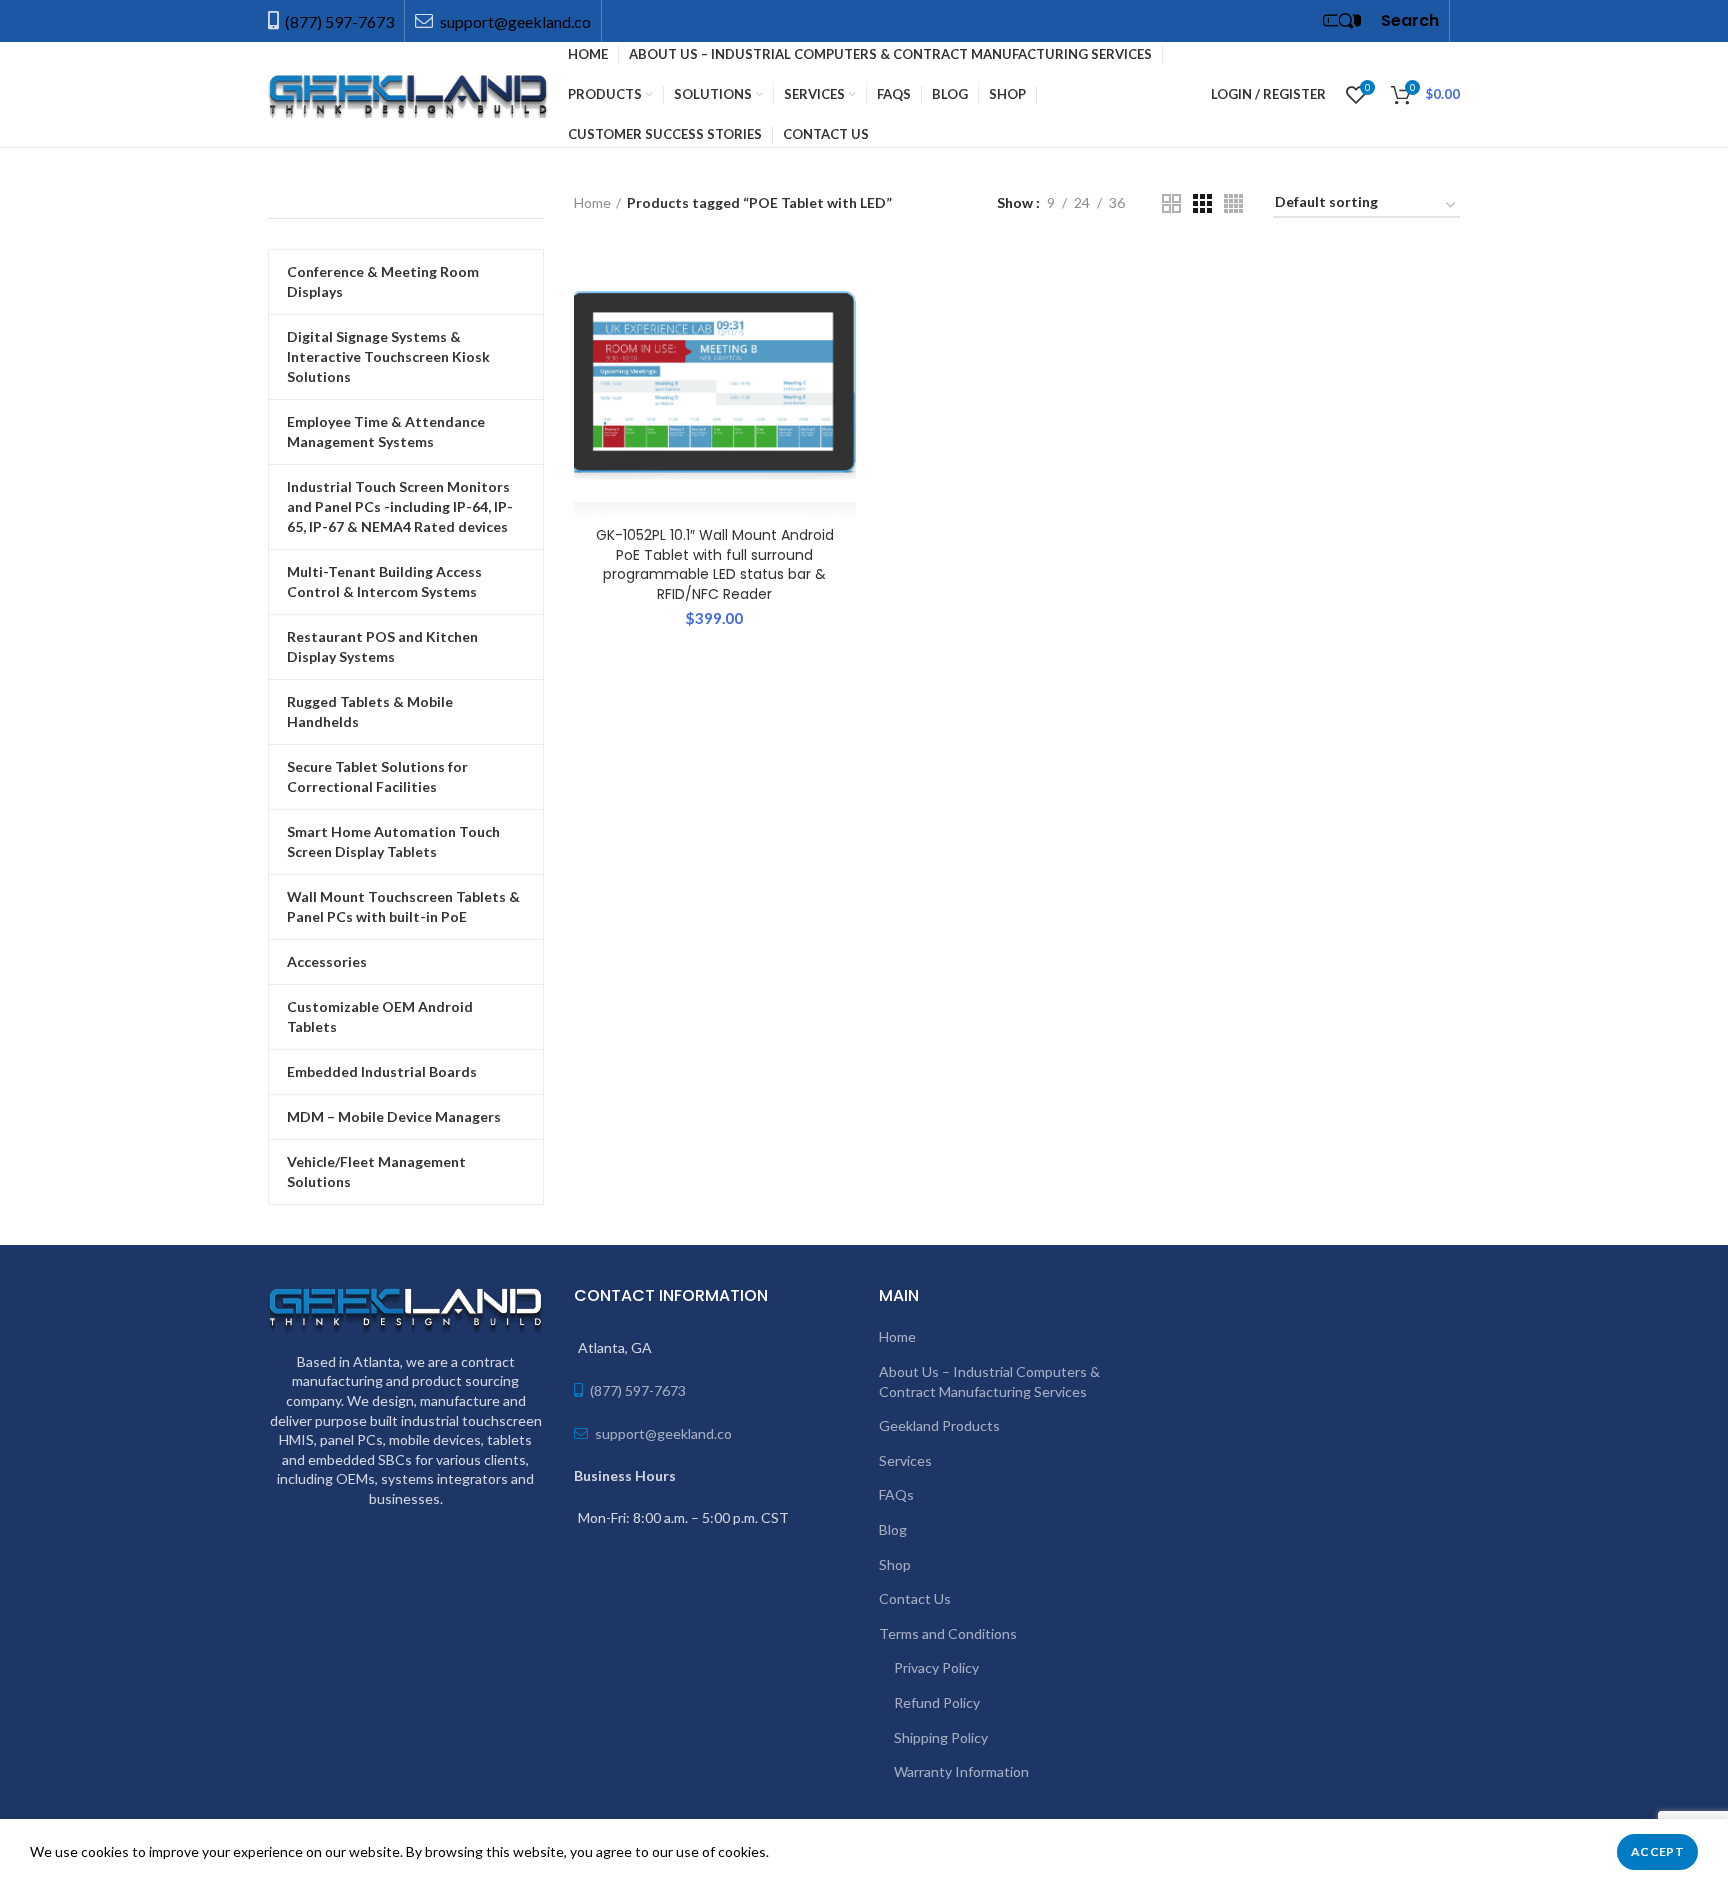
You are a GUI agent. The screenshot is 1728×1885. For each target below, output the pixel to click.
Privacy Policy (936, 1667)
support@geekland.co (514, 21)
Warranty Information (961, 1771)
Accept (1657, 1851)
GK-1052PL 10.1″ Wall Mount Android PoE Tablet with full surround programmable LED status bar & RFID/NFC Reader (715, 564)
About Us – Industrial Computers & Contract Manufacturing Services (989, 1381)
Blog (893, 1529)
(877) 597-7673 (339, 21)
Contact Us (915, 1598)
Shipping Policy (941, 1737)
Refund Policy (937, 1702)
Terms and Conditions (948, 1633)
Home (592, 202)
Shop (895, 1564)
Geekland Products (939, 1425)
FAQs (896, 1494)
